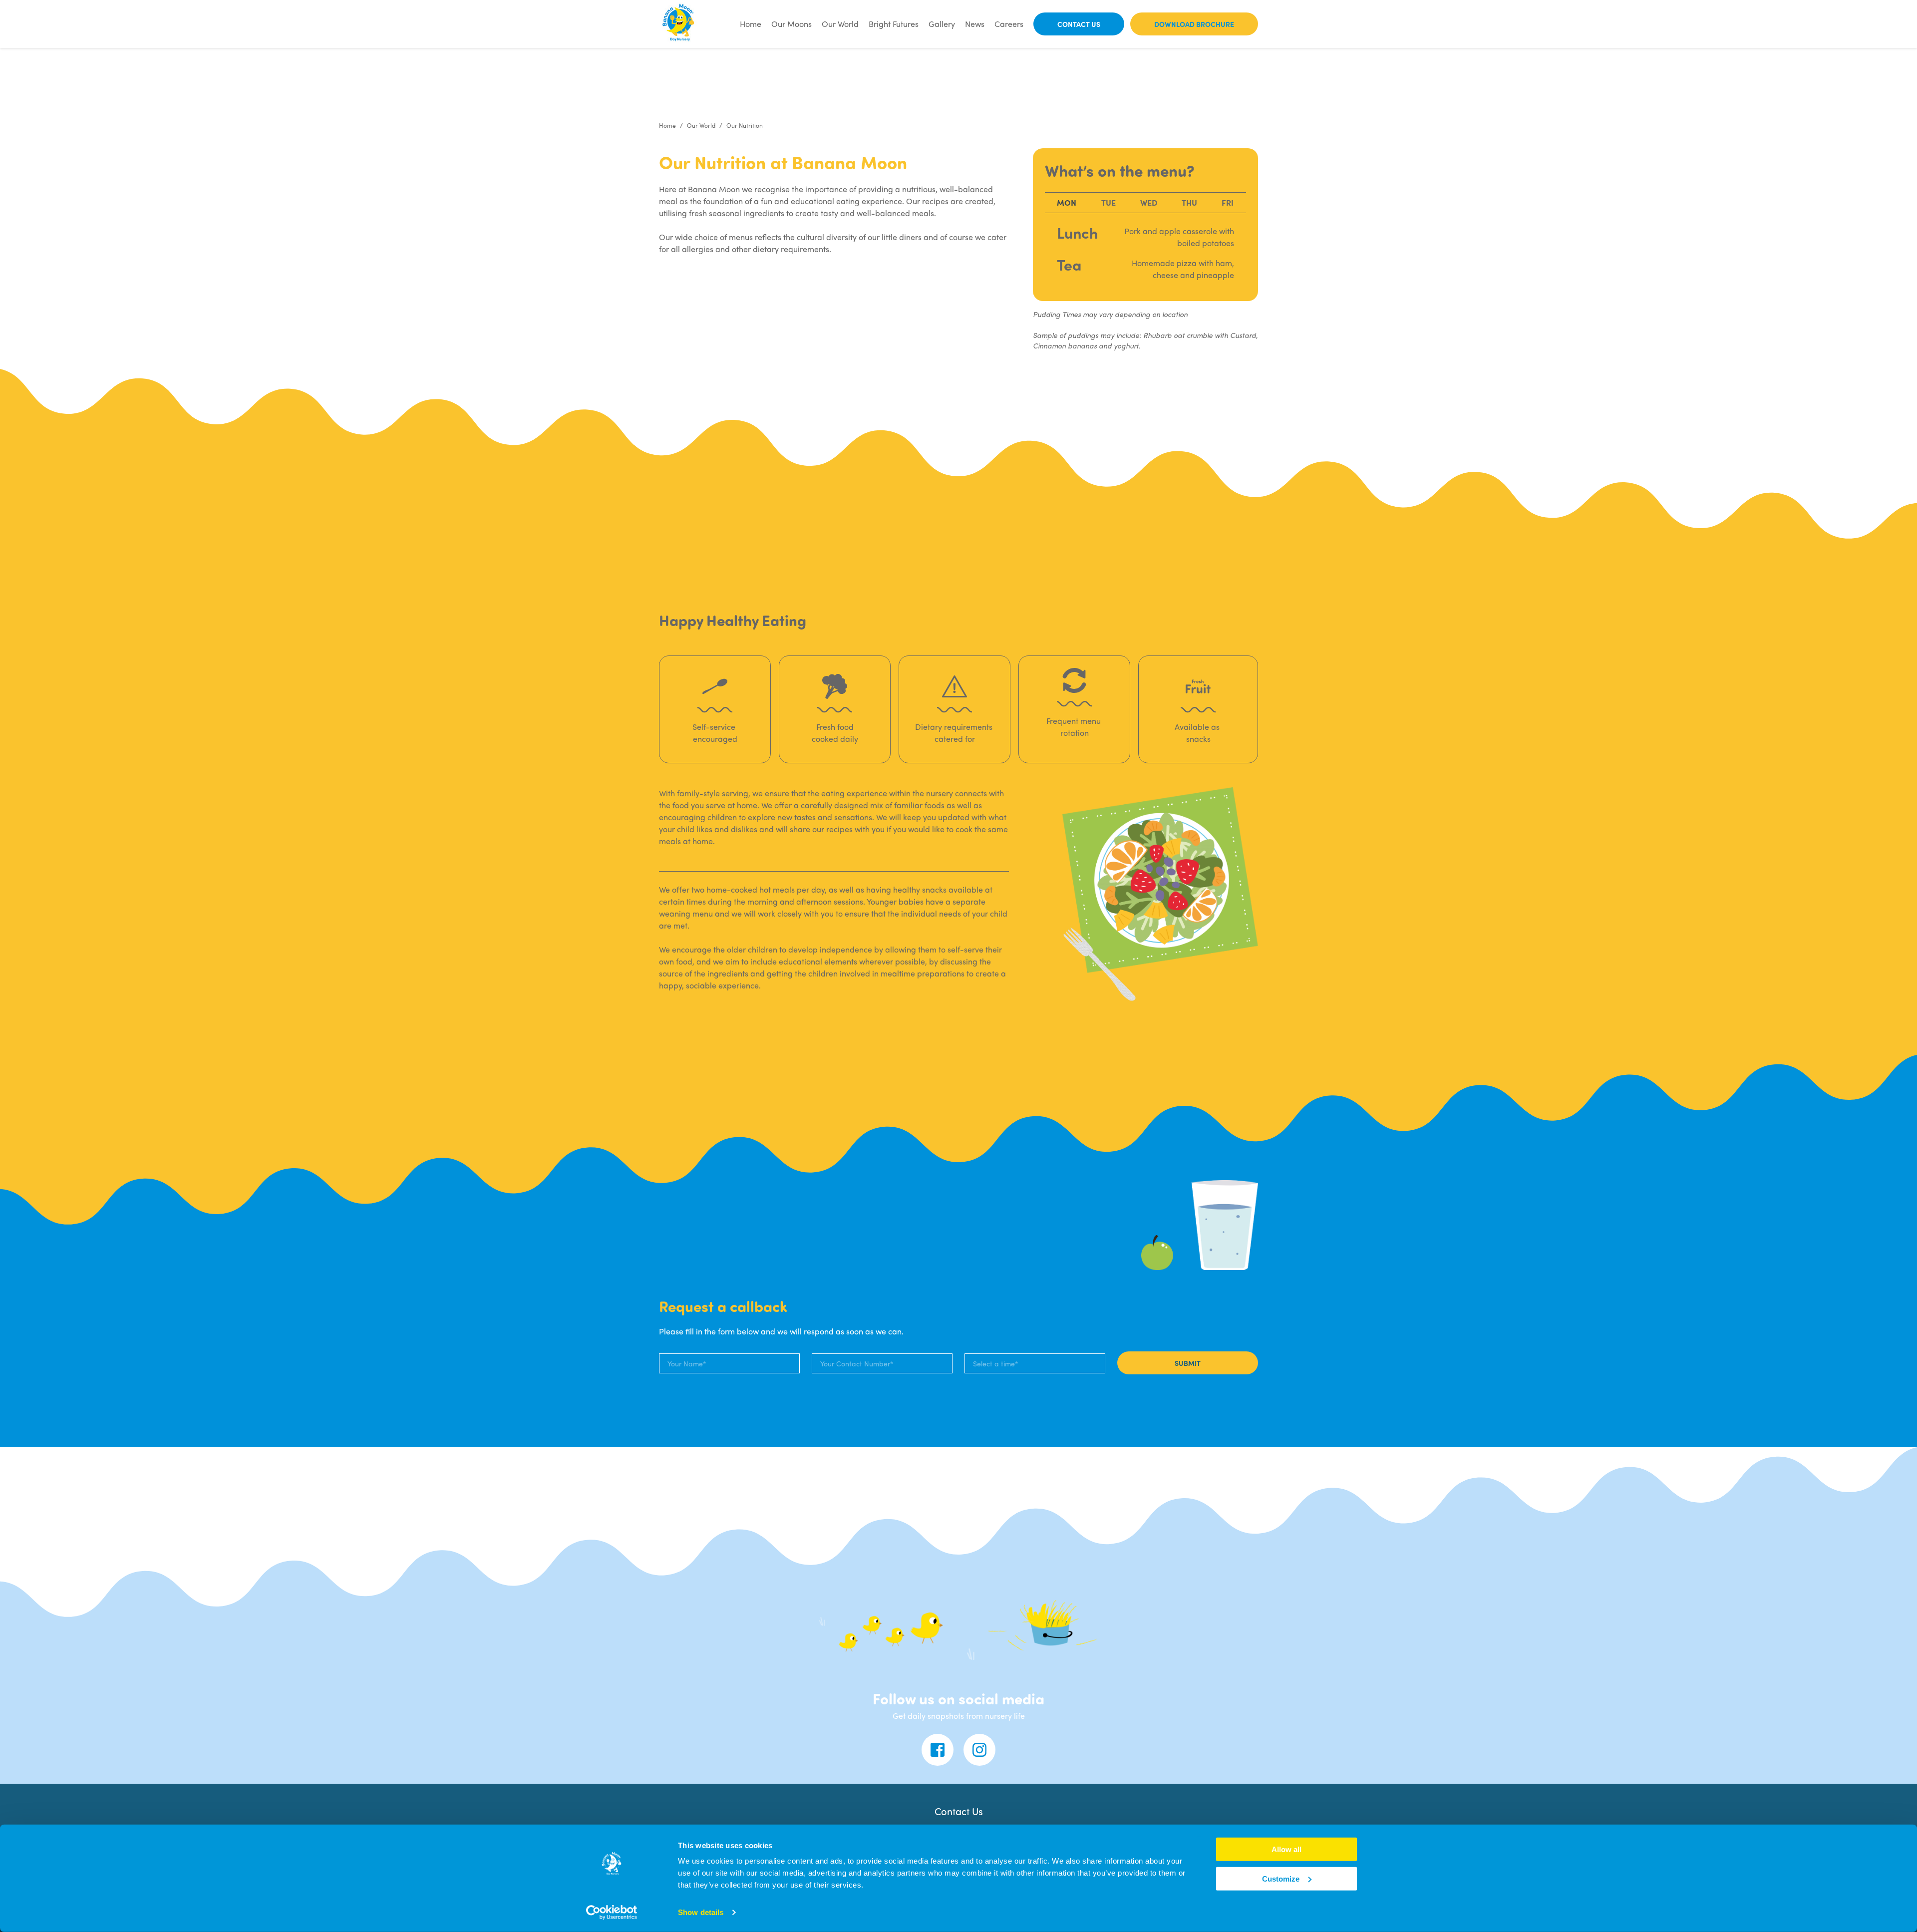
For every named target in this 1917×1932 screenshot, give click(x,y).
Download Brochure (1194, 24)
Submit (1188, 1363)
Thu (1189, 202)
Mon (1067, 202)
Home (751, 24)
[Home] (679, 24)
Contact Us (1079, 24)
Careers (1009, 24)
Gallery (942, 24)
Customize (1281, 1879)
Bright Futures (894, 24)
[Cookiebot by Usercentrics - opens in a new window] (612, 1913)
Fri (1228, 202)
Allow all (1286, 1849)
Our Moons (792, 24)
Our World (840, 24)
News (975, 24)
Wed (1149, 202)
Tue (1109, 202)
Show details (701, 1912)
